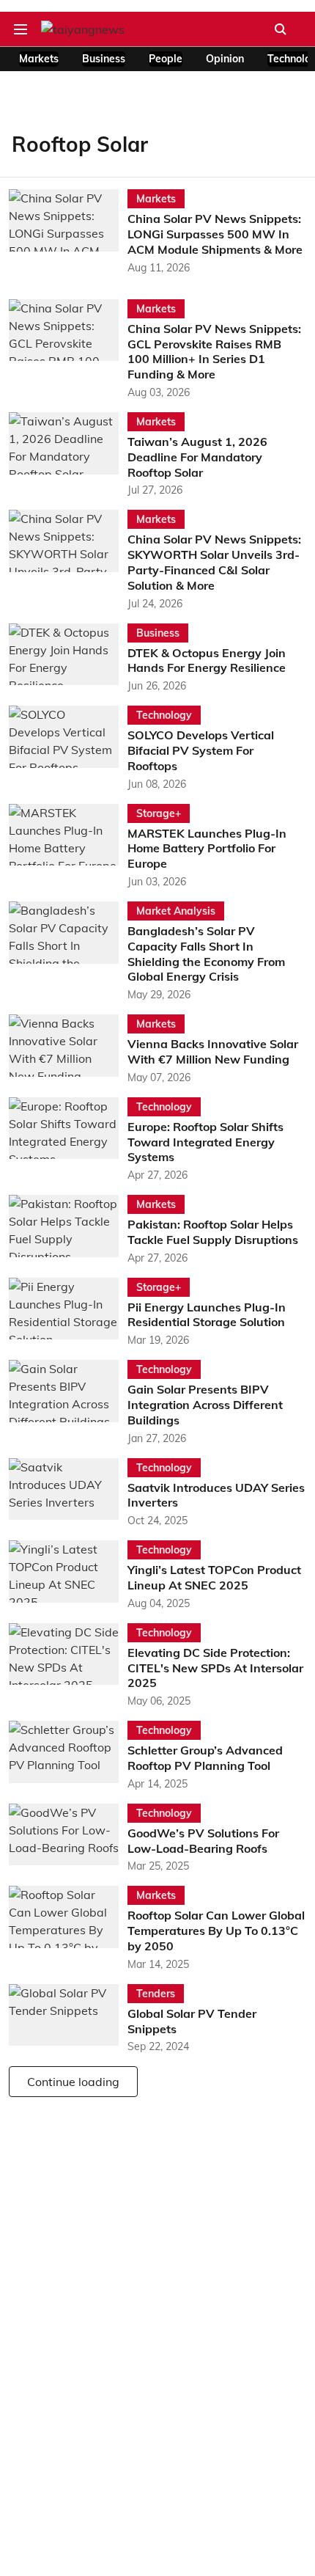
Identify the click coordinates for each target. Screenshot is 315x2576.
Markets (39, 59)
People (166, 59)
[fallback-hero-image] (68, 232)
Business (104, 59)
